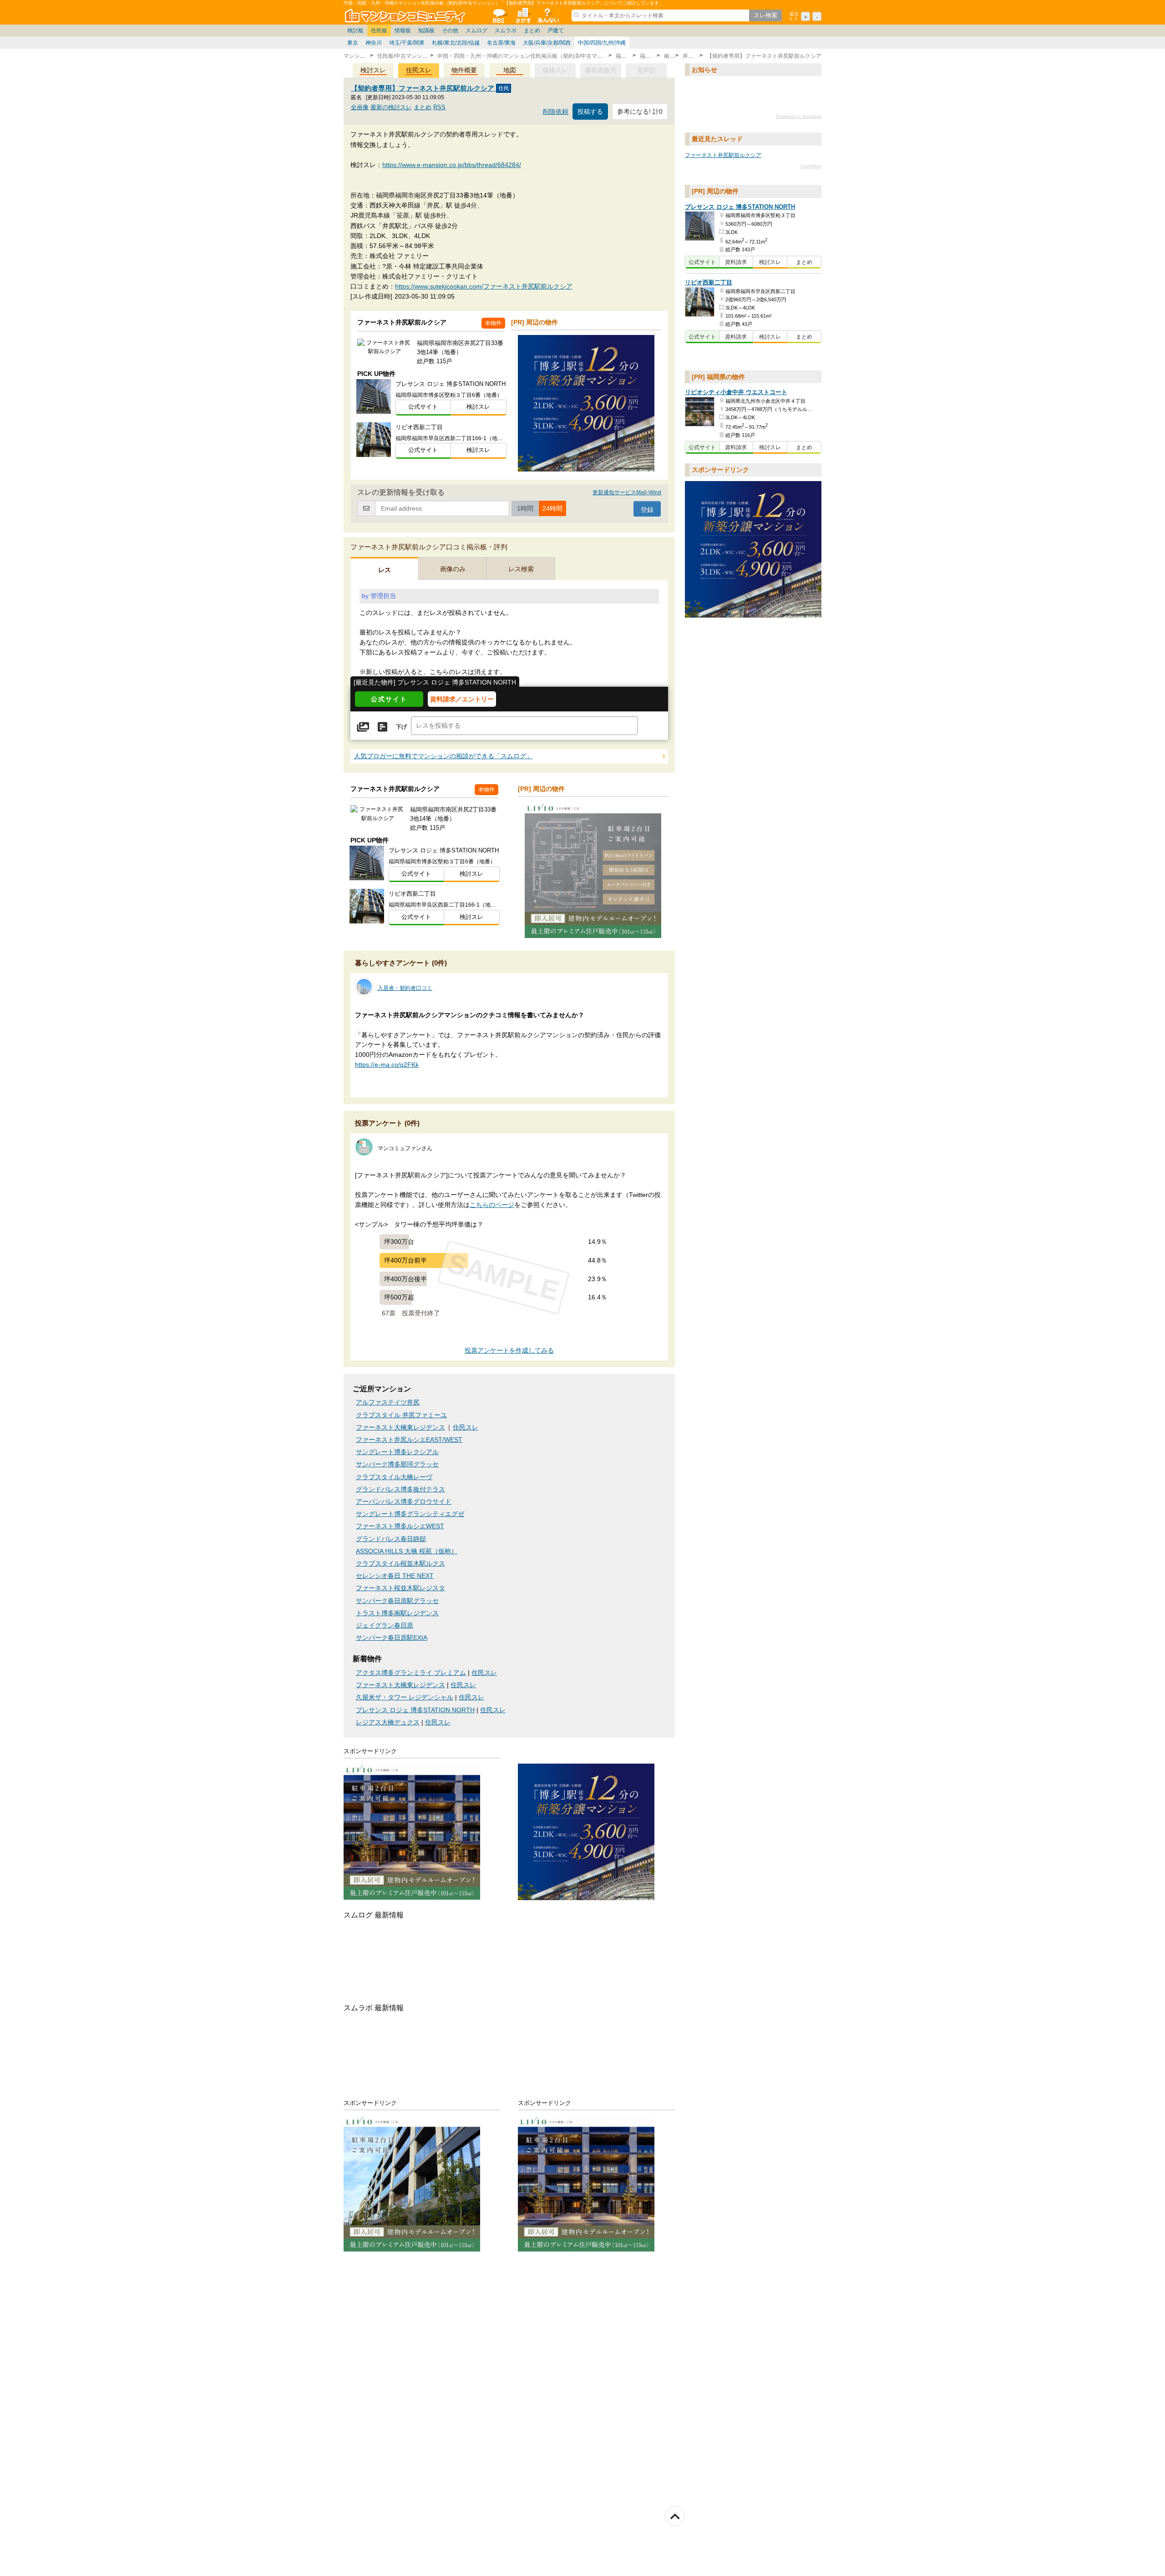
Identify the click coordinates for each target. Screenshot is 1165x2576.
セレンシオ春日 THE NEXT (395, 1576)
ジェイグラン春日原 (385, 1625)
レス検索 (521, 569)
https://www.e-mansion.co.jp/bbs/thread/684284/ (452, 165)
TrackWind (810, 166)
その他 (450, 30)
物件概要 (464, 70)
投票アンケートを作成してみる (509, 1351)
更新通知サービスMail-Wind (627, 492)
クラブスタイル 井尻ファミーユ (401, 1415)
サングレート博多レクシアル (397, 1452)
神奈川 (374, 43)
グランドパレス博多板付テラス (400, 1489)
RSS (439, 107)
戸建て (556, 30)
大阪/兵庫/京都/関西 (547, 43)
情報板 (403, 30)
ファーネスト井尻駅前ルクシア (723, 155)
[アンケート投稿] (382, 727)
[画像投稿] (363, 727)
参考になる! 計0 (640, 112)
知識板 (426, 30)
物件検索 (523, 15)
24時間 (552, 508)
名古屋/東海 (501, 43)
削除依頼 (556, 112)
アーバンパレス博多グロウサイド (404, 1502)
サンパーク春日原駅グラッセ (397, 1601)
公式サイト (423, 407)
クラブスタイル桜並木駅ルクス (400, 1564)
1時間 (525, 508)
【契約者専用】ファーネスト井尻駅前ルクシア (423, 88)
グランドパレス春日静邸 (391, 1539)
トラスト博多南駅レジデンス (397, 1613)
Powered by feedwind (799, 117)
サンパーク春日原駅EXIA (392, 1638)
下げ (401, 727)
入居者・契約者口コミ (405, 988)
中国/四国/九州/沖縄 (602, 43)
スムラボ (506, 30)
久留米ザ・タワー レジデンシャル (405, 1697)
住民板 (379, 30)
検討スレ (373, 70)
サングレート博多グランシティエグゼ (410, 1514)
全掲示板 (498, 15)
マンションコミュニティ (406, 15)
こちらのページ (492, 1205)
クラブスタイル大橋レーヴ (394, 1477)
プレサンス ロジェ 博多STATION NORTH (415, 1710)
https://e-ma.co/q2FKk (387, 1065)
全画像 (360, 107)
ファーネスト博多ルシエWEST (400, 1526)
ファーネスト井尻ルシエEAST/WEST (409, 1440)
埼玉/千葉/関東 (407, 43)
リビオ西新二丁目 (709, 283)
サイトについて (547, 15)
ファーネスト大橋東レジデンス (400, 1427)
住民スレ (419, 70)
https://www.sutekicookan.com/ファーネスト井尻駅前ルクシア (484, 286)
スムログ (476, 30)
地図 (510, 70)
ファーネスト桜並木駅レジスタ (400, 1588)
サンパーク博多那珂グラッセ (397, 1464)
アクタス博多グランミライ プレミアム (411, 1673)
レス (385, 570)
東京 (353, 43)
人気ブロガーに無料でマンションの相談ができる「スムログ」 (443, 756)
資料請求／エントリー (462, 699)
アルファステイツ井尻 (388, 1402)
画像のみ (453, 569)
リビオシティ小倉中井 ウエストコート (736, 392)
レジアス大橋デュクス (388, 1722)
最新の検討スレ (391, 107)
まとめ (532, 30)
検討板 (355, 30)
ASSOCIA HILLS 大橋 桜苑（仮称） (407, 1551)
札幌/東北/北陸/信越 (456, 43)
